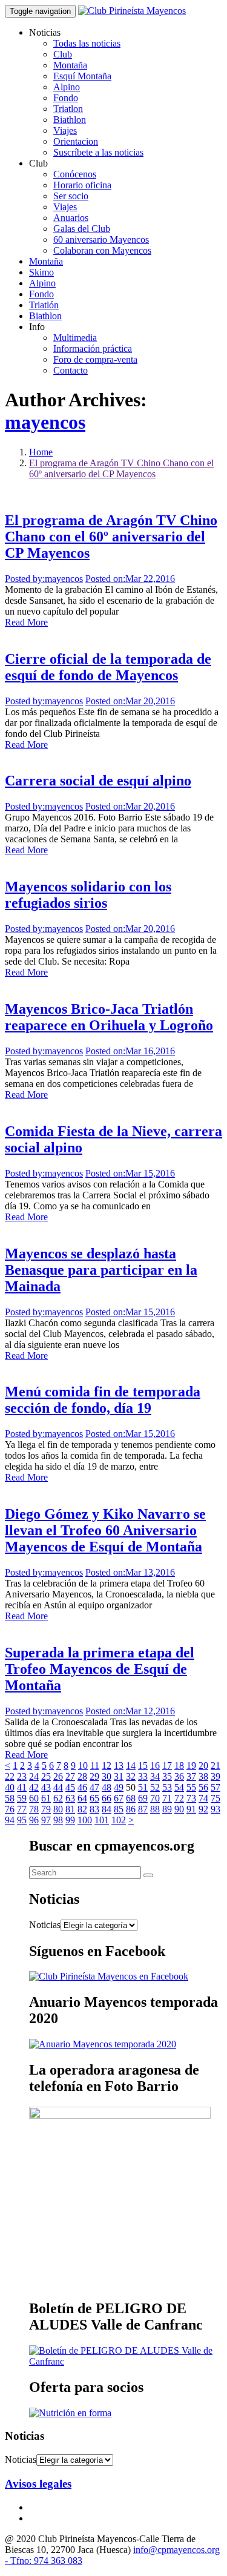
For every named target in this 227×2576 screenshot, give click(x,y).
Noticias (45, 1925)
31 (119, 1776)
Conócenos (75, 174)
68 (131, 1798)
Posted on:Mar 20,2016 (130, 701)
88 (155, 1809)
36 (179, 1776)
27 (70, 1776)
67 (119, 1798)
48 (107, 1787)
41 (22, 1787)
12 (107, 1765)
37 (191, 1776)
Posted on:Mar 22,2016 (130, 579)
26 (58, 1776)
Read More (26, 622)
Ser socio (71, 196)
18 (179, 1765)
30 (107, 1776)
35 (167, 1776)
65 (94, 1798)
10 (83, 1765)
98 (58, 1820)
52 (155, 1787)
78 (34, 1809)
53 (167, 1787)
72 (179, 1798)
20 (203, 1765)
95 (22, 1820)
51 (143, 1787)
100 (85, 1820)
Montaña (70, 65)
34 (155, 1776)
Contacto (71, 370)
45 (70, 1787)
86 (131, 1809)
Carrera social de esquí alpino (98, 781)
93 (215, 1809)
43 (46, 1787)
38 (203, 1776)
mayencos (45, 422)
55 (191, 1787)
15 (143, 1765)
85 (119, 1809)
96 (34, 1820)
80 (58, 1809)
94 (10, 1820)
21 (215, 1765)
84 (107, 1809)
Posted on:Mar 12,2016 (130, 1711)
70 (155, 1798)
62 (58, 1798)
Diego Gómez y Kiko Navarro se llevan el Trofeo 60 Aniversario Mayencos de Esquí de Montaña (105, 1530)
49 (119, 1787)
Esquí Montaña (82, 76)
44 (58, 1787)
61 (46, 1798)
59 (22, 1798)
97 (46, 1820)
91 (191, 1809)
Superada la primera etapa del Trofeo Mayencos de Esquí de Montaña (100, 1669)
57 (215, 1787)
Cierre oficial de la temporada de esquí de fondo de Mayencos (108, 667)
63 (70, 1798)
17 (167, 1765)
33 (143, 1776)
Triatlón (44, 305)
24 (34, 1776)
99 (70, 1820)
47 (94, 1787)
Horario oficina (82, 185)
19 (191, 1765)
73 (191, 1798)
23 (22, 1776)
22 (10, 1776)
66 (107, 1798)
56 (203, 1787)
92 (203, 1809)
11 (95, 1765)
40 (10, 1787)
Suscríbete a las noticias (98, 152)
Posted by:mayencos (44, 579)
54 (179, 1787)
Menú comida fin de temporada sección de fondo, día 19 (103, 1400)
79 (46, 1809)
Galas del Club (82, 229)
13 (119, 1765)
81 (70, 1809)
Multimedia (75, 338)
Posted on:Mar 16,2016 (130, 1051)
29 (94, 1776)
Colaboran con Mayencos (102, 250)
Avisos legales (38, 2484)
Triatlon (68, 109)
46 (82, 1787)
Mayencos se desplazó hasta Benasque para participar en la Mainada (101, 1270)
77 (22, 1809)
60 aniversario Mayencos (101, 239)
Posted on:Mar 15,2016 (130, 1173)
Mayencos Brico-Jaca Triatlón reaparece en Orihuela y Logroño (109, 1017)
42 (34, 1787)
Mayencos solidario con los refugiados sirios (88, 895)
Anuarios (71, 218)
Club (63, 54)
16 (155, 1765)
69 (143, 1798)
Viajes (65, 130)
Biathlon (70, 120)
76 (10, 1809)
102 (119, 1820)
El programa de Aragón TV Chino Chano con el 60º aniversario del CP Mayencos (121, 468)
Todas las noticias (87, 43)
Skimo (41, 272)
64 (82, 1798)
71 (167, 1798)
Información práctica (93, 348)
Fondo (66, 98)
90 (179, 1809)
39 (215, 1776)
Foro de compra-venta (95, 359)
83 (94, 1809)
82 (82, 1809)
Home (41, 452)
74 (203, 1798)
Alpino (67, 87)
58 (10, 1798)
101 (102, 1820)
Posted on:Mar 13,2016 (130, 1572)
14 (131, 1765)
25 (46, 1776)
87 (143, 1809)
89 (167, 1809)
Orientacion (76, 141)
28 (82, 1776)
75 (215, 1798)
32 (131, 1776)
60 (34, 1798)
